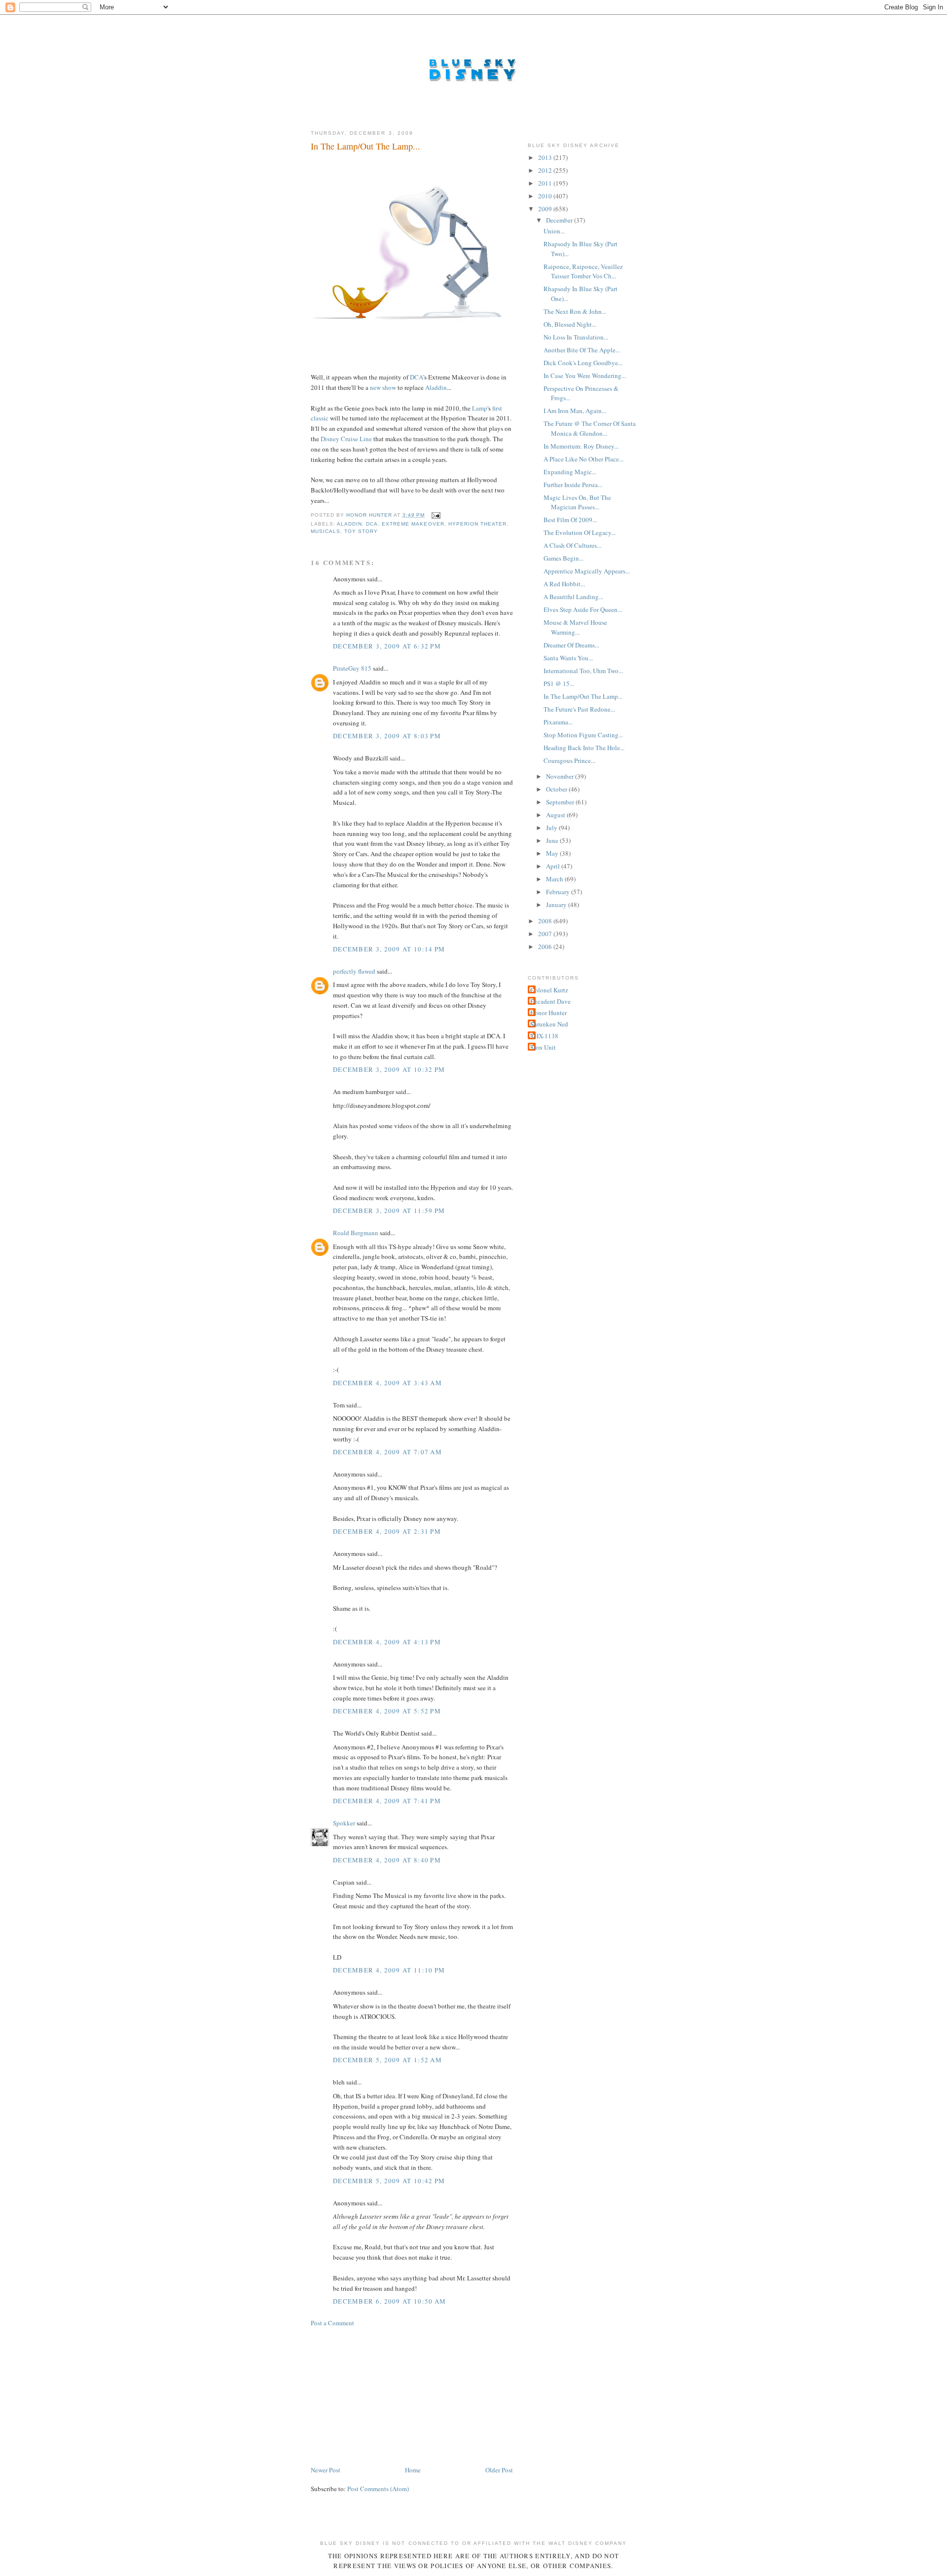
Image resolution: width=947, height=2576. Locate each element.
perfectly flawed (354, 971)
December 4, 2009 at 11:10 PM (389, 1970)
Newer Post (326, 2470)
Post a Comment (332, 2323)
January (557, 905)
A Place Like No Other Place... (583, 459)
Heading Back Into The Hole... (584, 748)
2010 (546, 196)
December (560, 220)
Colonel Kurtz (549, 990)
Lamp (480, 408)
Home (413, 2470)
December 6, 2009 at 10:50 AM (389, 2301)
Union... (554, 231)
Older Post (499, 2470)
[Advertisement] (385, 2395)
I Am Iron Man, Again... (575, 411)
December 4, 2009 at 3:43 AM (387, 1383)
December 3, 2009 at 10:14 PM (389, 949)
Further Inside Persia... (573, 485)
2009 (546, 209)
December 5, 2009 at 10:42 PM (389, 2181)
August (556, 815)
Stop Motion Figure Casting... (583, 735)
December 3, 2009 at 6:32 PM (387, 646)
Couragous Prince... (569, 760)
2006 (546, 947)
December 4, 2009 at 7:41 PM (387, 1801)
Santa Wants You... (568, 658)
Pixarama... (558, 722)
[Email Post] (436, 515)
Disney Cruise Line (346, 439)
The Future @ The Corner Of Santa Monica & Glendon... (590, 428)
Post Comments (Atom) (378, 2489)
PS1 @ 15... (559, 683)
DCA (417, 377)
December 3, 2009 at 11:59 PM (389, 1211)
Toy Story (361, 531)
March (555, 879)
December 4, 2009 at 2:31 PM (387, 1531)
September (561, 802)
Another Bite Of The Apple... (582, 350)
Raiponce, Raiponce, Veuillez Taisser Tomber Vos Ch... (583, 271)
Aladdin (436, 387)
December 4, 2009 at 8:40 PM (387, 1860)
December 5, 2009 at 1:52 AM (387, 2060)
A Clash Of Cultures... (572, 545)
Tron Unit (543, 1047)
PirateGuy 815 (352, 668)
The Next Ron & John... (575, 311)
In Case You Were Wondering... (585, 376)
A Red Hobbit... (564, 584)
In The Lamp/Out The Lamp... (583, 696)
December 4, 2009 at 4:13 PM (387, 1642)
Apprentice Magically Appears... (587, 571)
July (552, 828)
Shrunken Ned (549, 1024)
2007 (546, 934)
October (557, 789)
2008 (546, 921)
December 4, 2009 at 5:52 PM (387, 1711)
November (561, 776)
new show (383, 387)
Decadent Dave (550, 1001)
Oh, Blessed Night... (570, 324)
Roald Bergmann (356, 1233)
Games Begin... (564, 558)
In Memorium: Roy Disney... (581, 446)
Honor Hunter (548, 1013)
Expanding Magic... (570, 472)
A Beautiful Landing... (573, 597)
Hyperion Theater (477, 524)
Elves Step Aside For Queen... (583, 609)
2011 (546, 183)
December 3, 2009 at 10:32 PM (389, 1069)
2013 (546, 157)
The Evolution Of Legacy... (580, 532)
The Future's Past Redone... (579, 709)
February (559, 892)
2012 (546, 170)
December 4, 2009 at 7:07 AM (387, 1452)
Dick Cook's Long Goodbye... (583, 363)
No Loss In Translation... (576, 337)
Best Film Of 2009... (570, 520)
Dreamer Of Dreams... (571, 645)
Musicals (326, 531)
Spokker (344, 1823)
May (553, 853)
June (553, 840)
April (554, 866)
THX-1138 (544, 1036)
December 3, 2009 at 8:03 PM (387, 736)
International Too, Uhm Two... (583, 671)
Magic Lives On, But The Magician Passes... (577, 502)
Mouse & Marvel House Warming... (575, 627)
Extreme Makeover (413, 524)
